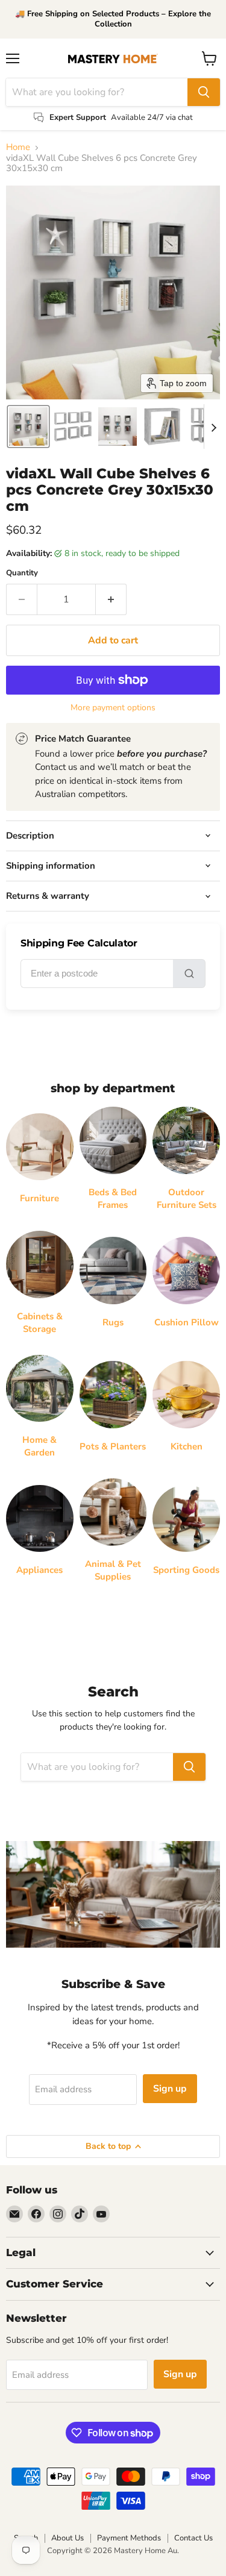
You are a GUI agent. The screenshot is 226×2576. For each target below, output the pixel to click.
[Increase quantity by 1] (111, 599)
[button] (28, 427)
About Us (67, 2538)
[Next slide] (213, 427)
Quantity (22, 573)
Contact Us (193, 2538)
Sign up (170, 2089)
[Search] (204, 92)
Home (18, 147)
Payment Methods (129, 2538)
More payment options (113, 708)
